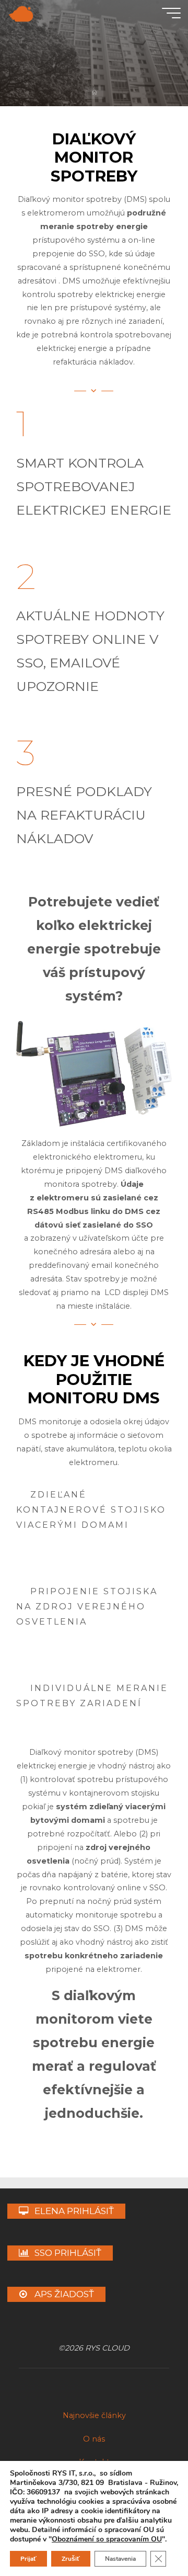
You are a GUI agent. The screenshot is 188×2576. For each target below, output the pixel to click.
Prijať (28, 2559)
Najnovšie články (94, 2415)
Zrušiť (71, 2559)
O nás (94, 2439)
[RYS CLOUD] (21, 13)
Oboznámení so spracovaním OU (107, 2539)
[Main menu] (171, 13)
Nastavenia (120, 2559)
